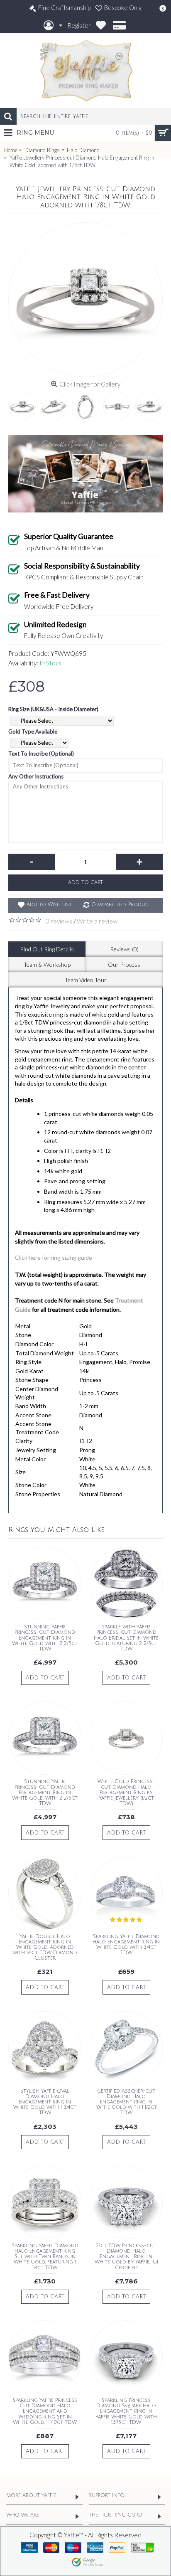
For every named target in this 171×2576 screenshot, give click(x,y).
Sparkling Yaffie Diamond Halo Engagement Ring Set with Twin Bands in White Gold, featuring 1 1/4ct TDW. (45, 2257)
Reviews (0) (124, 949)
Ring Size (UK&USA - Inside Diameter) (53, 709)
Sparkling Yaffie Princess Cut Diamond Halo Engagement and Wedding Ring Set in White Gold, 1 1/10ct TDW (45, 2411)
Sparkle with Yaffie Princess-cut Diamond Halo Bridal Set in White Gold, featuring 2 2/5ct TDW (126, 1638)
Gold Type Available (33, 731)
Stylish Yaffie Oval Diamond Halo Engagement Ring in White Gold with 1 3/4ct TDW (45, 2102)
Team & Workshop (47, 964)
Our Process (124, 964)
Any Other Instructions (36, 776)
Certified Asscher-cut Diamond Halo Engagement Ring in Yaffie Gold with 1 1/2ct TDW (126, 2102)
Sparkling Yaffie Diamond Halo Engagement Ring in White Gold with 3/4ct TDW (126, 1945)
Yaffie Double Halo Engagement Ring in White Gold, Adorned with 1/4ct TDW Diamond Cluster (45, 1948)
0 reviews (59, 921)
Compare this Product (121, 905)
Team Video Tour (86, 980)
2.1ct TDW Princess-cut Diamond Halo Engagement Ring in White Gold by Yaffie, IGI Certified (126, 2257)
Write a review (97, 921)
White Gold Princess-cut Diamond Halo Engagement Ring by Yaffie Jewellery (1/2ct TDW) (126, 1793)
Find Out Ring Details (47, 949)
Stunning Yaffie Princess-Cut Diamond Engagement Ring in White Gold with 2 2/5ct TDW (45, 1638)
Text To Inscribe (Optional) (41, 754)
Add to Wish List (49, 905)
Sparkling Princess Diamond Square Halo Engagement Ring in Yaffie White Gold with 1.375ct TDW (126, 2411)
